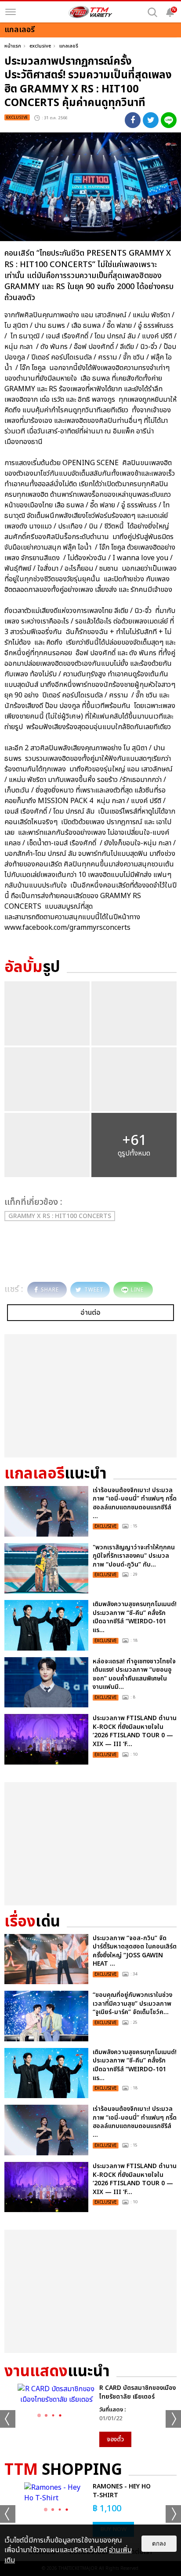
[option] (90, 2415)
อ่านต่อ (90, 1313)
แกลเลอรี (69, 46)
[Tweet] (151, 120)
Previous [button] (8, 2419)
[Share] (133, 120)
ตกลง (159, 2544)
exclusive (40, 46)
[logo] (90, 12)
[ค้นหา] (152, 12)
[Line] (169, 120)
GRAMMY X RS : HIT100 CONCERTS (60, 1216)
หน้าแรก (13, 46)
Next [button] (173, 2419)
